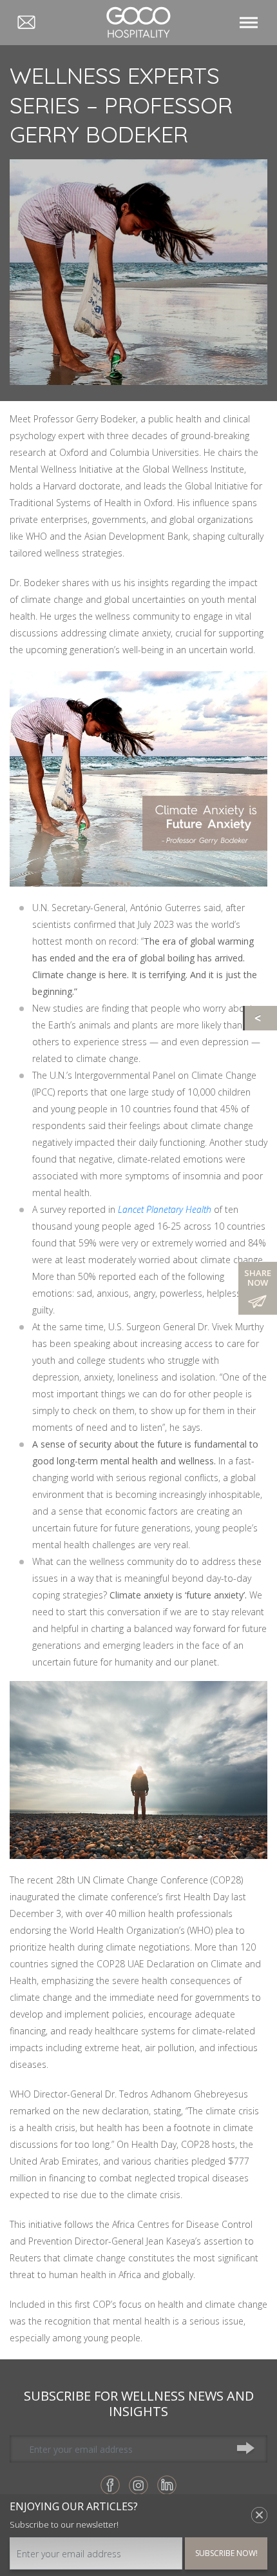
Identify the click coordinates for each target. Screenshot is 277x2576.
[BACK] (261, 1018)
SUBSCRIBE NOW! (226, 2553)
